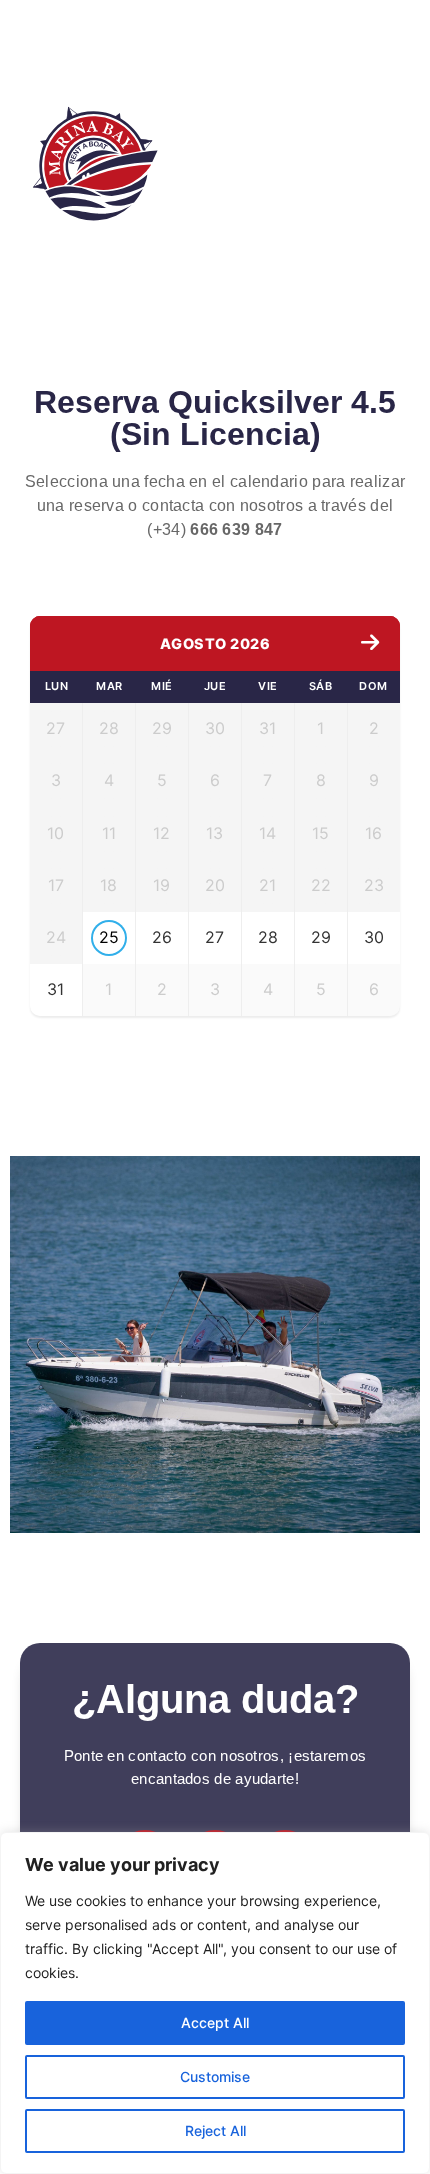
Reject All (215, 2130)
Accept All (215, 2022)
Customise (215, 2076)
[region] (215, 2003)
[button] (333, 153)
